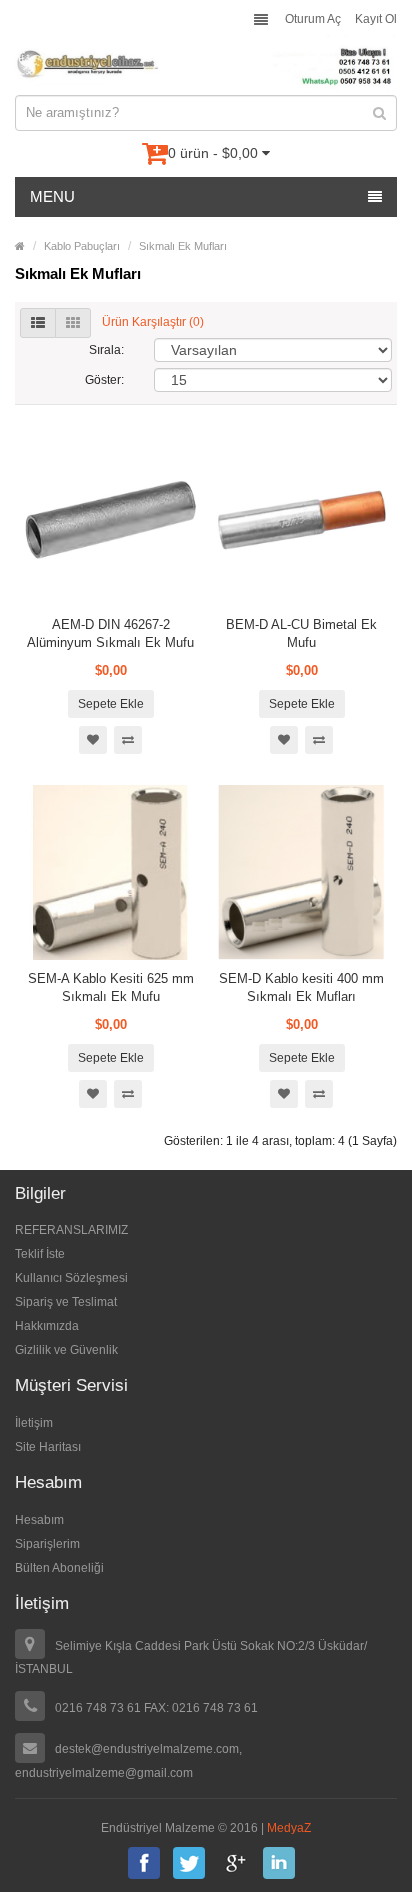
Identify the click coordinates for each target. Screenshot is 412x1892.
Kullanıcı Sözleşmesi (71, 1278)
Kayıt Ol (376, 19)
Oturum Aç (313, 19)
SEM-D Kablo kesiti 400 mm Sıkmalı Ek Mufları (301, 987)
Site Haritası (48, 1447)
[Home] (20, 246)
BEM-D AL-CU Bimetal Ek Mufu (301, 633)
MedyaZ (289, 1828)
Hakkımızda (47, 1326)
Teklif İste (40, 1254)
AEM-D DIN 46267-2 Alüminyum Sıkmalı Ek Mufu (110, 633)
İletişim (34, 1423)
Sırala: (106, 350)
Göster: (104, 380)
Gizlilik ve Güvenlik (66, 1350)
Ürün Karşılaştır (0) (153, 322)
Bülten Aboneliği (59, 1568)
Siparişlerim (47, 1544)
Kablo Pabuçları (82, 246)
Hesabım (39, 1520)
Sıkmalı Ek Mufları (183, 246)
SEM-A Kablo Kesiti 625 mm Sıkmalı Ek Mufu (111, 987)
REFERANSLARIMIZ (71, 1230)
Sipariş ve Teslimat (66, 1302)
